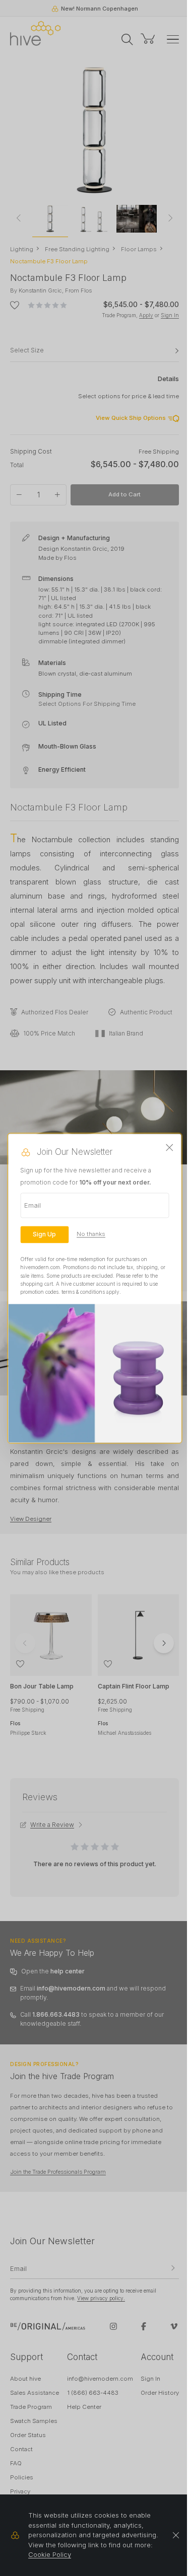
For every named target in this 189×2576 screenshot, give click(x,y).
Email (33, 1205)
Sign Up (44, 1234)
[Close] (170, 1148)
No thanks (91, 1234)
